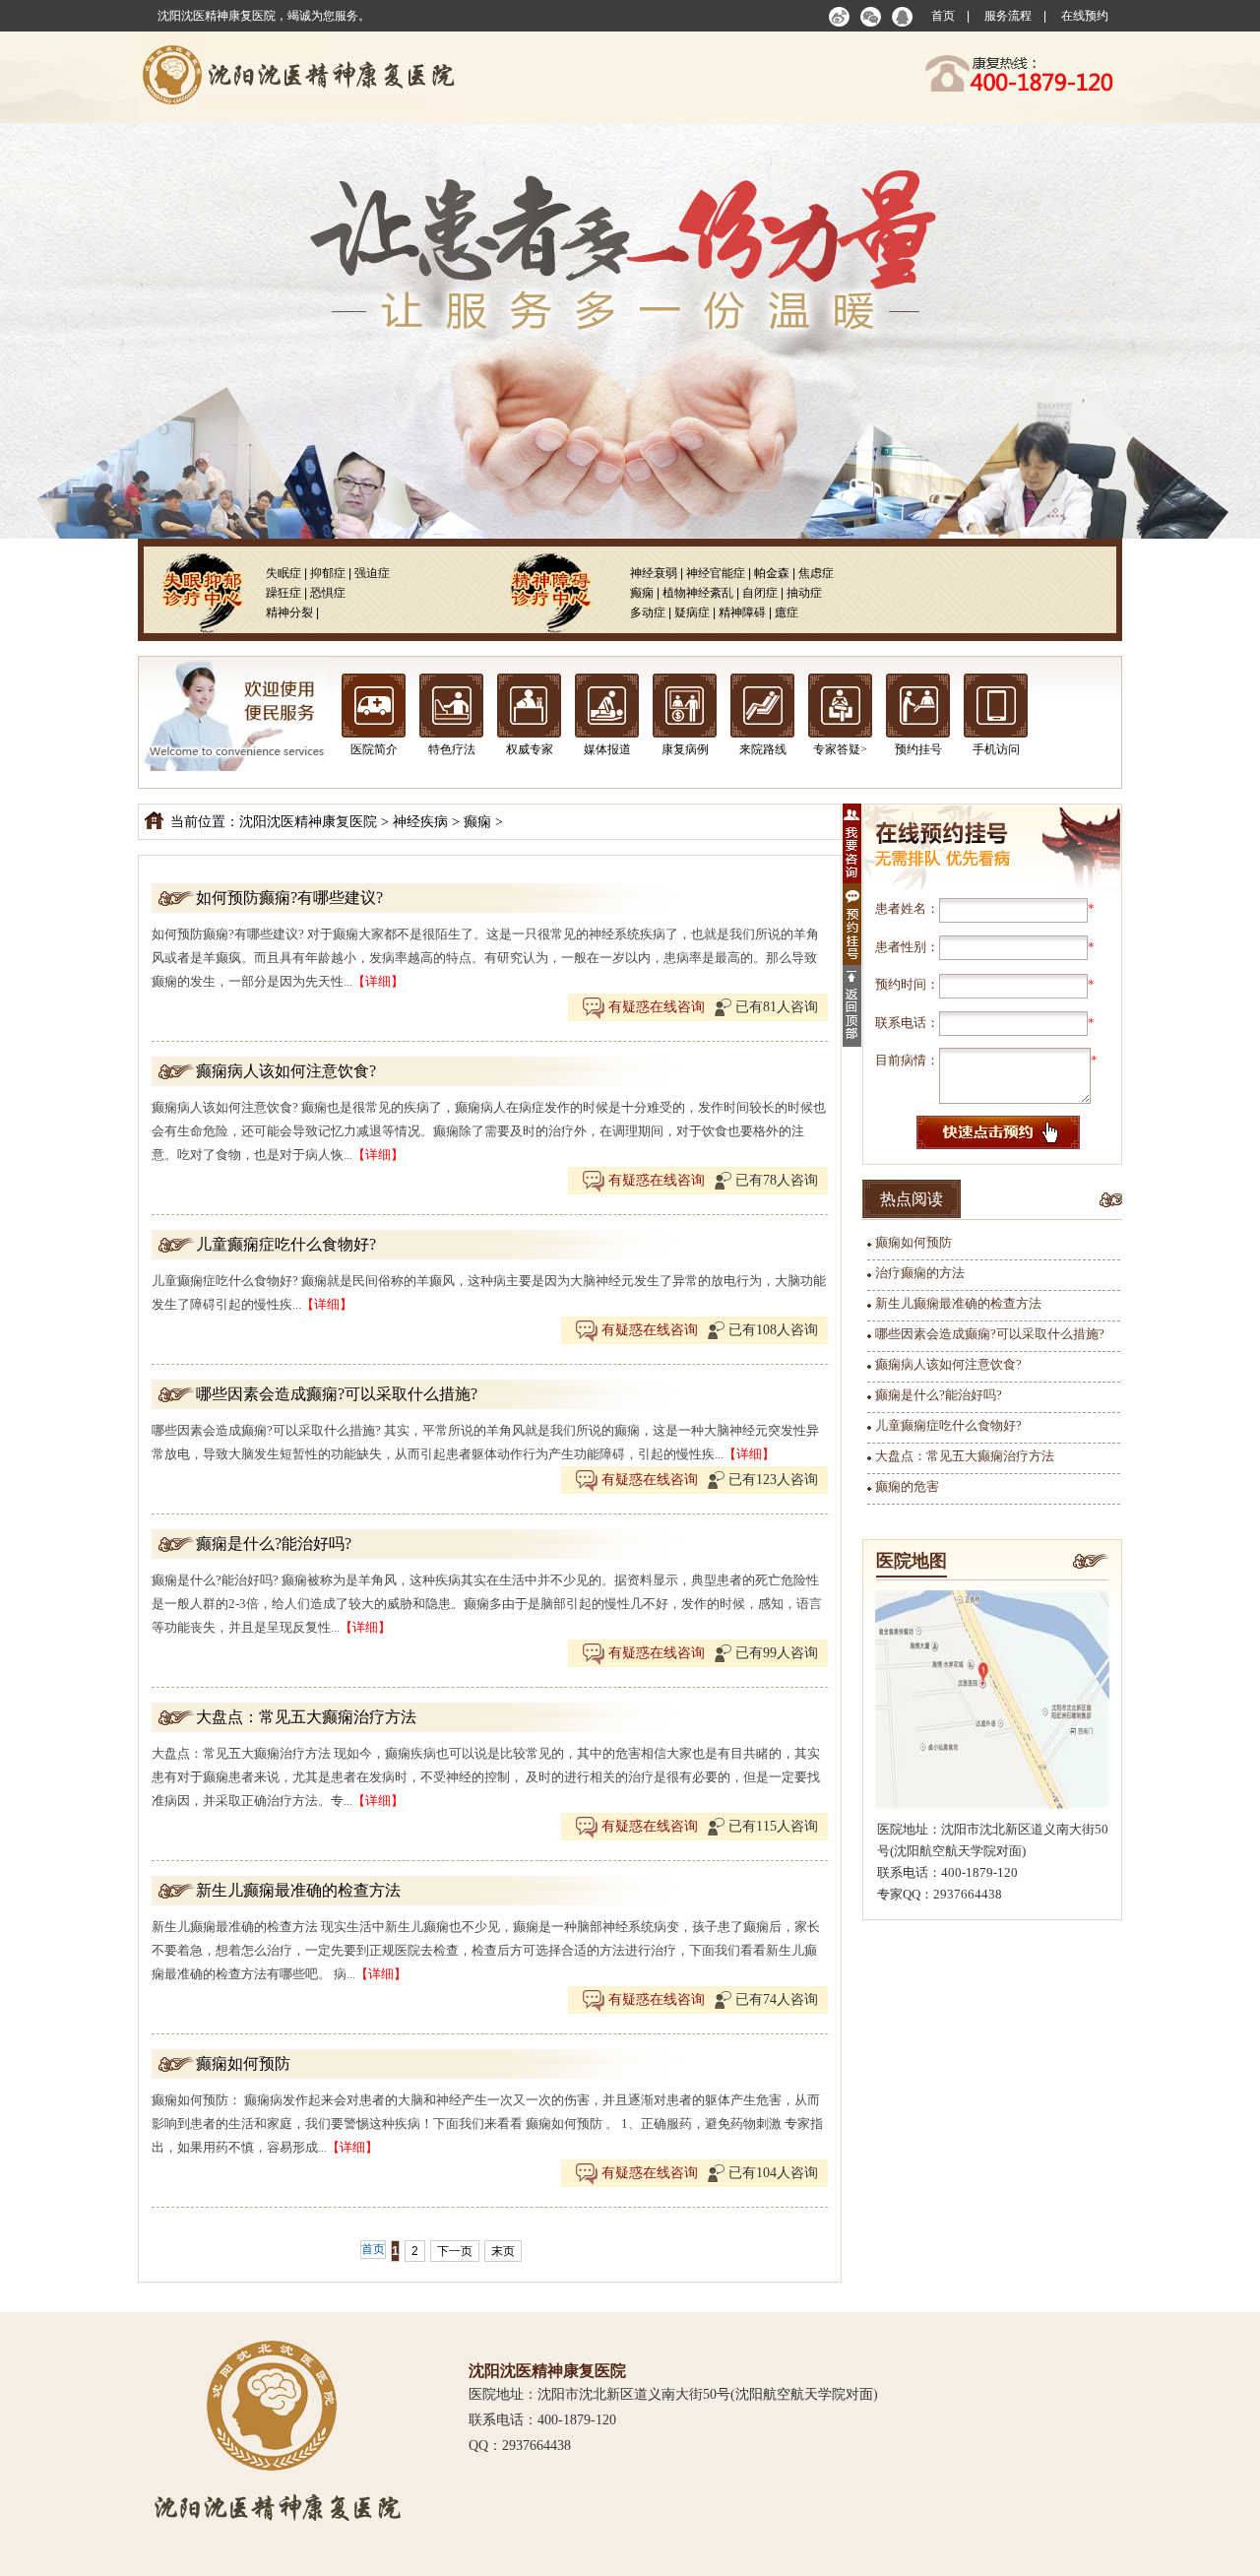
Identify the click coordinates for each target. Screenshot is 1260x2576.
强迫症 (372, 573)
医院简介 (374, 749)
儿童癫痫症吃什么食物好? (286, 1244)
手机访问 (996, 749)
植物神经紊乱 (698, 593)
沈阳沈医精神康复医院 (308, 822)
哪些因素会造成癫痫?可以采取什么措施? (337, 1394)
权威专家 (530, 749)
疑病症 (692, 612)
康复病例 (685, 749)
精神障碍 (742, 612)
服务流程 (1008, 16)
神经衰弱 (654, 573)
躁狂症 (283, 593)
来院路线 (763, 749)
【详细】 (378, 981)
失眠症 (283, 573)
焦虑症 (816, 573)
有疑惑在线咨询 (655, 1007)
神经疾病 (420, 822)
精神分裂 (289, 612)
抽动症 (804, 593)
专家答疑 (837, 749)
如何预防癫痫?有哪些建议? (289, 898)
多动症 (648, 612)
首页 (943, 16)
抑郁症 (328, 573)
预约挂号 (918, 749)
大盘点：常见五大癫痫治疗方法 (306, 1717)
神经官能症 (716, 573)
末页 (503, 2251)
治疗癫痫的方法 (920, 1273)
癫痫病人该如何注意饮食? (286, 1071)
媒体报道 (607, 749)
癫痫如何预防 (243, 2063)
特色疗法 (452, 749)
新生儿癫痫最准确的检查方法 (298, 1890)
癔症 (787, 612)
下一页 (455, 2251)
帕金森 (772, 573)
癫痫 (642, 593)
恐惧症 (328, 593)
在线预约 (1085, 16)
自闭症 (760, 593)
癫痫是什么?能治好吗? (274, 1544)
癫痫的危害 (907, 1486)
